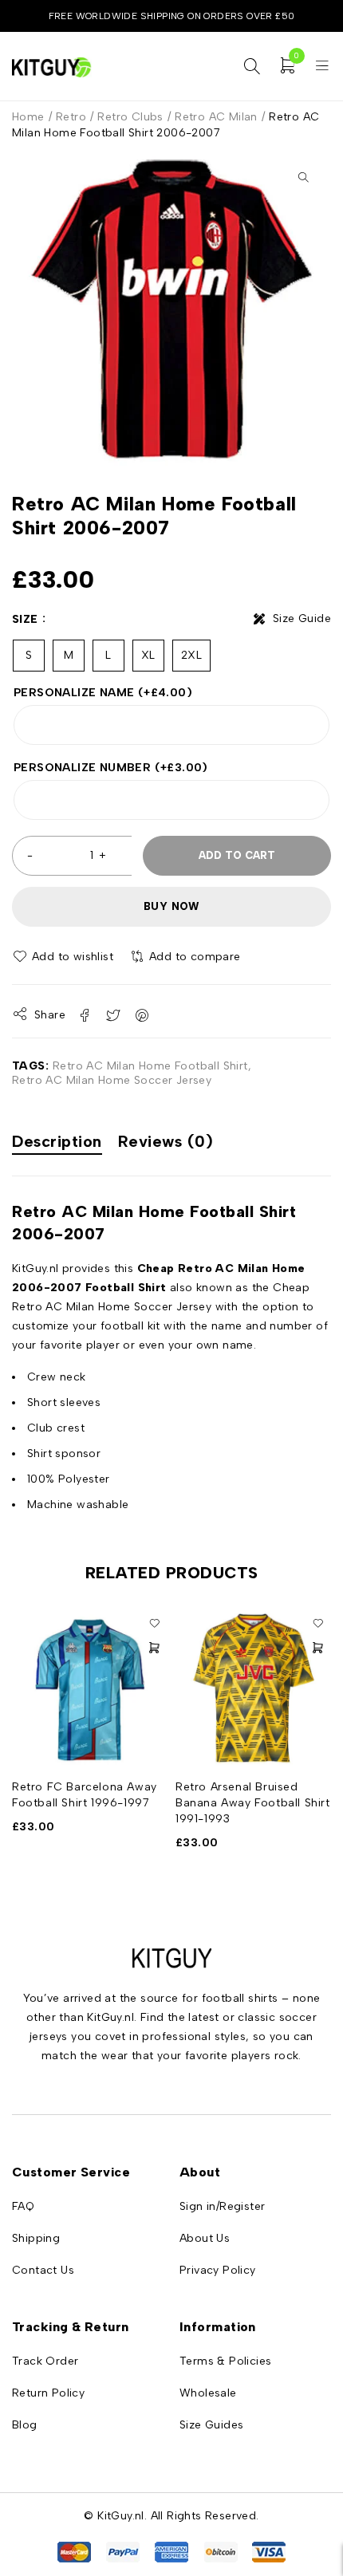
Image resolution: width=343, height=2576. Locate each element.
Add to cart (237, 855)
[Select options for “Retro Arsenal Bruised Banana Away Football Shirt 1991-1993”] (317, 1648)
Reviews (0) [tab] (166, 1141)
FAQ (23, 2206)
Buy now (171, 906)
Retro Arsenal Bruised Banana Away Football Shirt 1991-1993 (253, 1803)
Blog (25, 2425)
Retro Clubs (130, 117)
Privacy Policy (218, 2270)
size (25, 619)
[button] (303, 177)
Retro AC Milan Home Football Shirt (150, 1066)
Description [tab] (57, 1141)
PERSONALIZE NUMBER (111, 768)
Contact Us (43, 2270)
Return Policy (48, 2393)
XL (148, 655)
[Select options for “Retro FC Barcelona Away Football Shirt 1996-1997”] (154, 1648)
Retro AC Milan (216, 117)
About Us (205, 2238)
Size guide (302, 618)
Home (28, 117)
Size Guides (211, 2425)
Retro (71, 117)
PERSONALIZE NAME (103, 693)
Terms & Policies (225, 2361)
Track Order (45, 2361)
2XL (191, 655)
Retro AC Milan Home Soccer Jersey (112, 1080)
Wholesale (208, 2393)
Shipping (36, 2238)
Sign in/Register (222, 2206)
